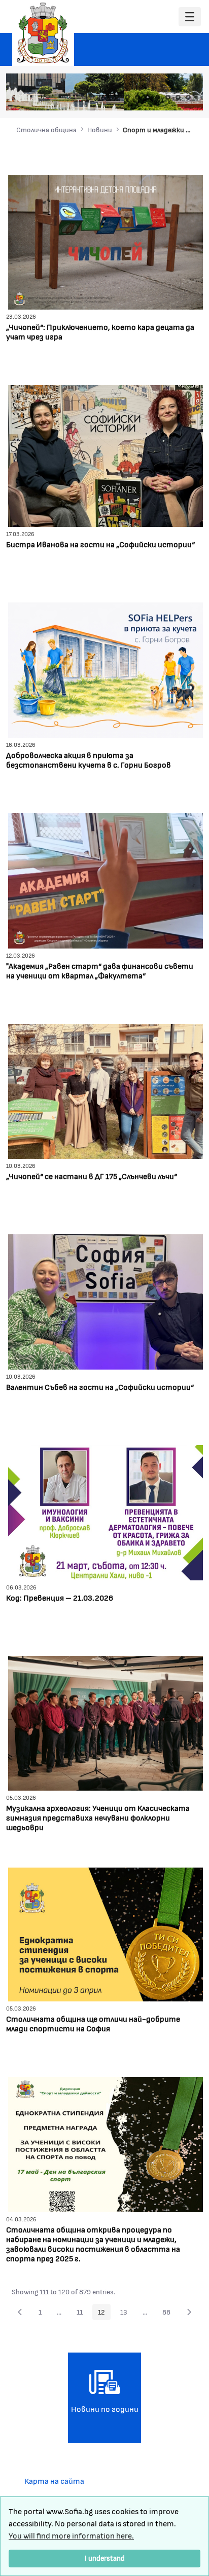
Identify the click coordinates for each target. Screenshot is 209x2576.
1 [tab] (127, 97)
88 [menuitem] (169, 2314)
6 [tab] (178, 97)
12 (104, 2314)
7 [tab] (188, 97)
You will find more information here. (71, 2535)
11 (82, 2314)
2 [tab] (137, 97)
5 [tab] (168, 97)
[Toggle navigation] (190, 17)
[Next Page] (189, 2312)
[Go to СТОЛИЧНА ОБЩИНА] (43, 33)
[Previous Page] (20, 2312)
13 (127, 2314)
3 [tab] (148, 97)
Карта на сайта (54, 2480)
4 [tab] (158, 97)
